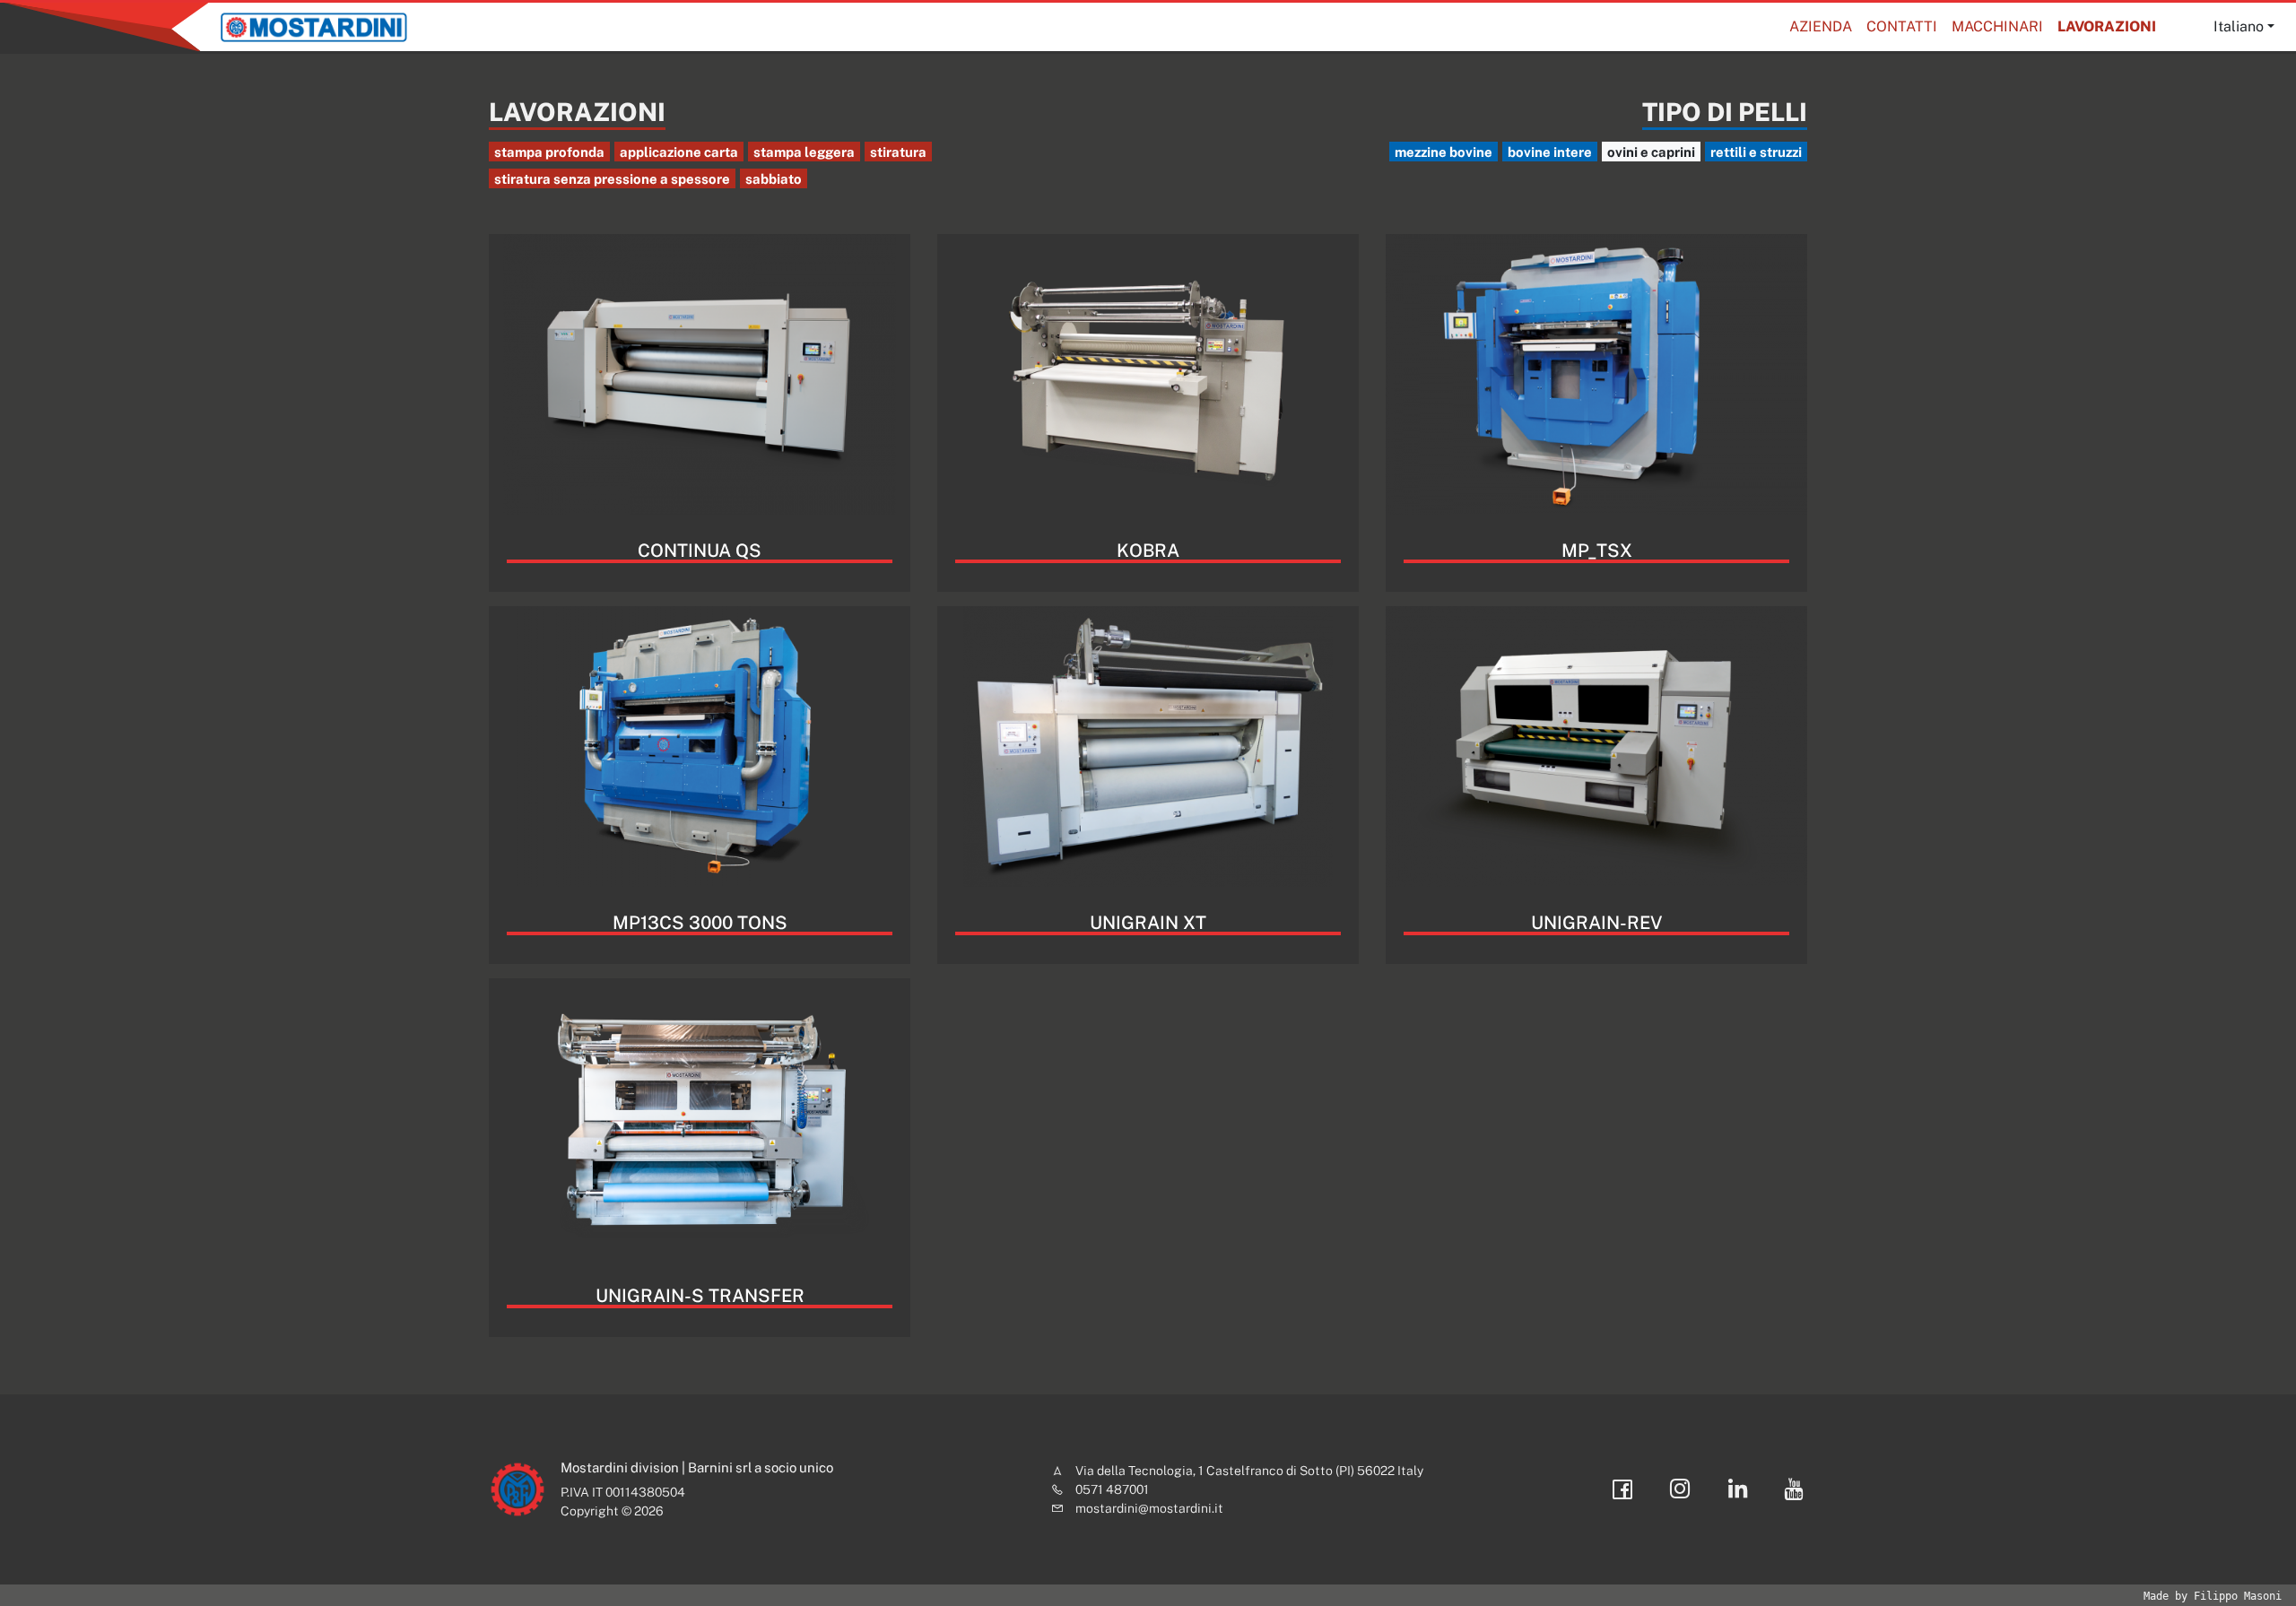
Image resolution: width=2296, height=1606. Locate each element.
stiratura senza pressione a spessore (612, 179)
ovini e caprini (1651, 152)
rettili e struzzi (1756, 152)
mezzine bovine (1444, 152)
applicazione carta (679, 152)
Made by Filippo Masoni (2213, 1596)
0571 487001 (1112, 1489)
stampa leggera (804, 152)
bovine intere (1550, 152)
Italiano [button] (2239, 26)
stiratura (898, 152)
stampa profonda (549, 152)
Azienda (1821, 26)
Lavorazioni (2107, 26)
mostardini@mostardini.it (1149, 1508)
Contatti (1902, 26)
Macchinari (1997, 26)
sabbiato (774, 179)
